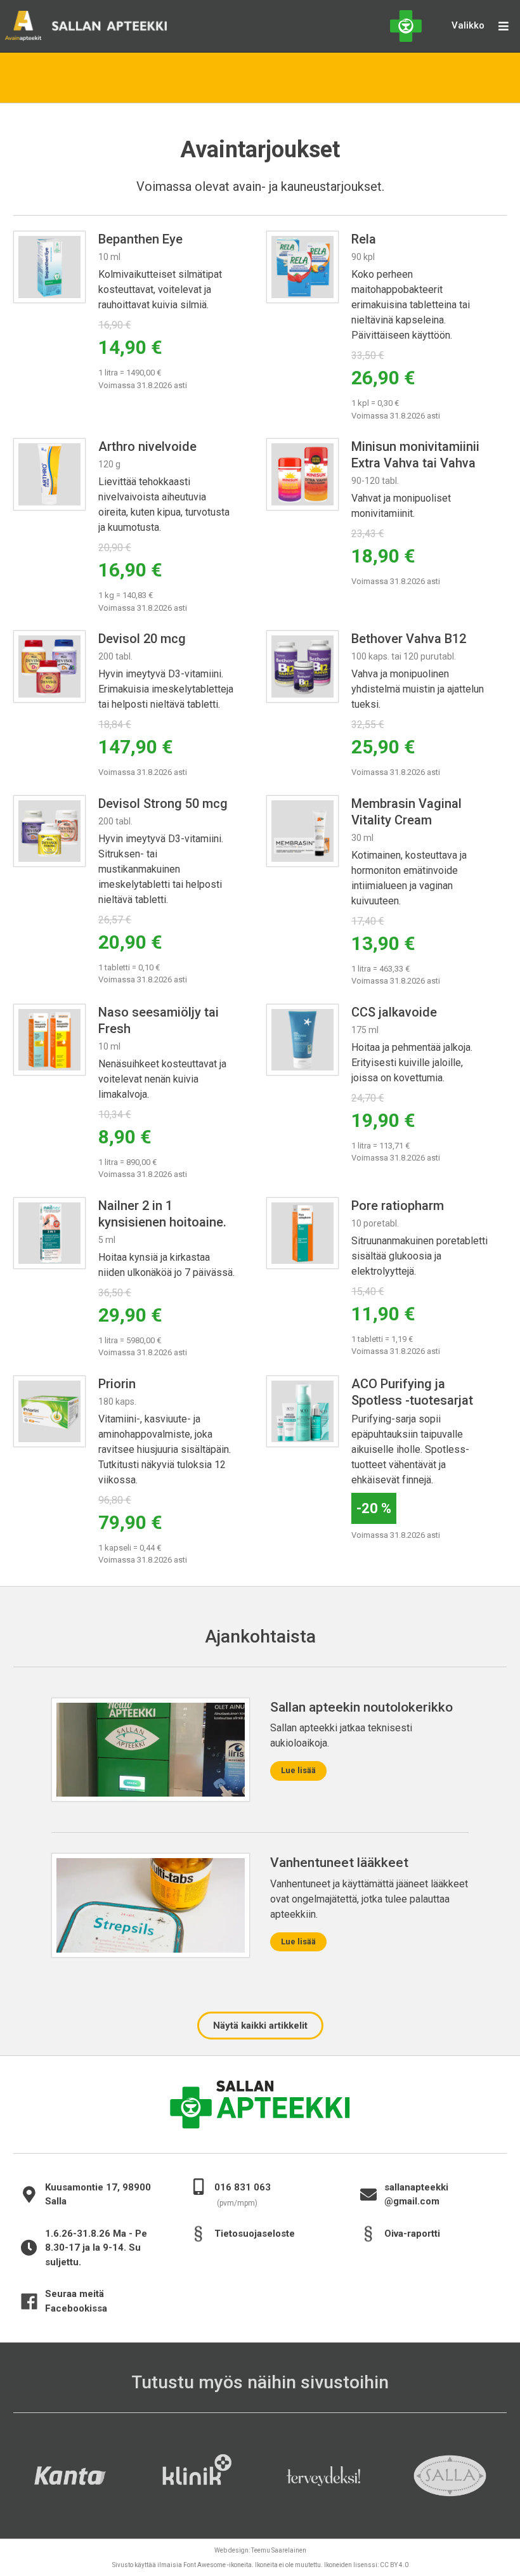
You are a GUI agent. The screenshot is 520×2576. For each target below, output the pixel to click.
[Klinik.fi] (197, 2476)
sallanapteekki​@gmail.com (423, 2195)
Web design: (260, 2550)
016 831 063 (249, 2187)
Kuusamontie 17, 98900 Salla (98, 2195)
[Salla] (450, 2476)
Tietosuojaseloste (255, 2234)
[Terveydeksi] (323, 2476)
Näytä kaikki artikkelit (260, 2026)
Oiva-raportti (412, 2234)
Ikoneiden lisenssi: (366, 2565)
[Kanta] (70, 2476)
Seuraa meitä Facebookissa (76, 2301)
